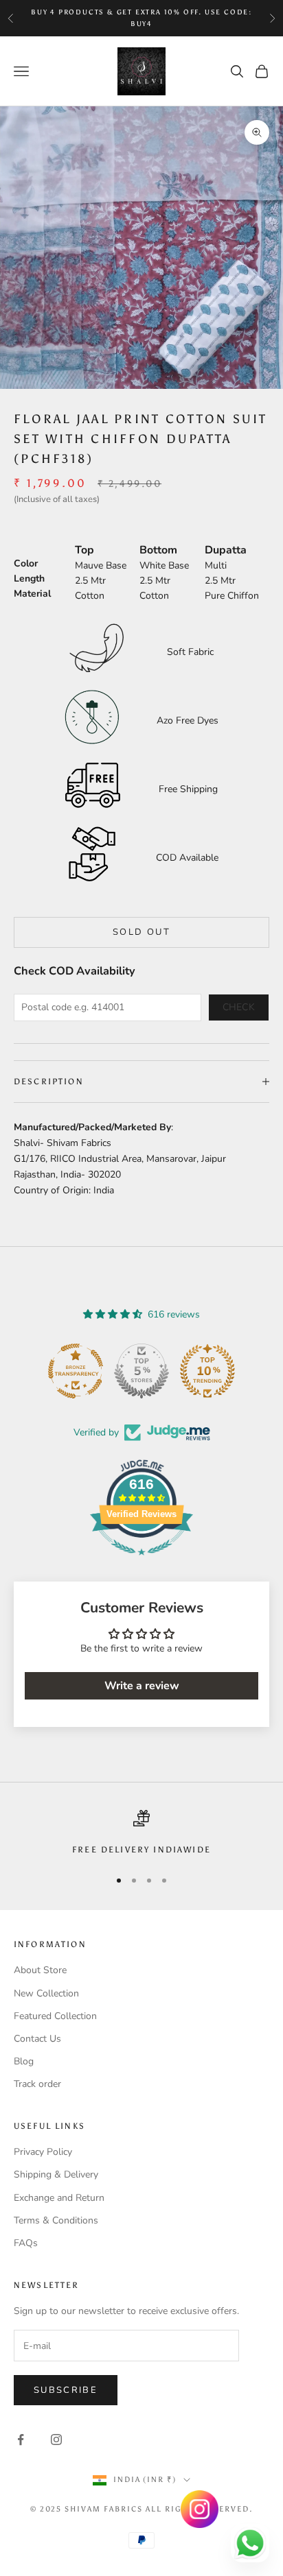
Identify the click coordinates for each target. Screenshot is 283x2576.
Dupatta (226, 550)
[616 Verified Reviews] (141, 1563)
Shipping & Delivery (56, 2174)
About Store (40, 1970)
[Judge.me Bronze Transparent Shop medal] (76, 1371)
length (29, 579)
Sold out (141, 932)
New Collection (46, 1993)
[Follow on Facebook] (21, 2440)
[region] (141, 1833)
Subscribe (66, 2390)
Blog (24, 2061)
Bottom (158, 550)
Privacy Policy (43, 2152)
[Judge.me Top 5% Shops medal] (141, 1371)
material (32, 594)
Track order (37, 2084)
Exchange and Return (59, 2198)
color (26, 563)
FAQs (26, 2243)
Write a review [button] (142, 1686)
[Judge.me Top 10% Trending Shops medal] (207, 1371)
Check (239, 1007)
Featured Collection (55, 2016)
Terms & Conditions (56, 2220)
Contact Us (37, 2039)
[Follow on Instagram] (56, 2440)
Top (84, 550)
